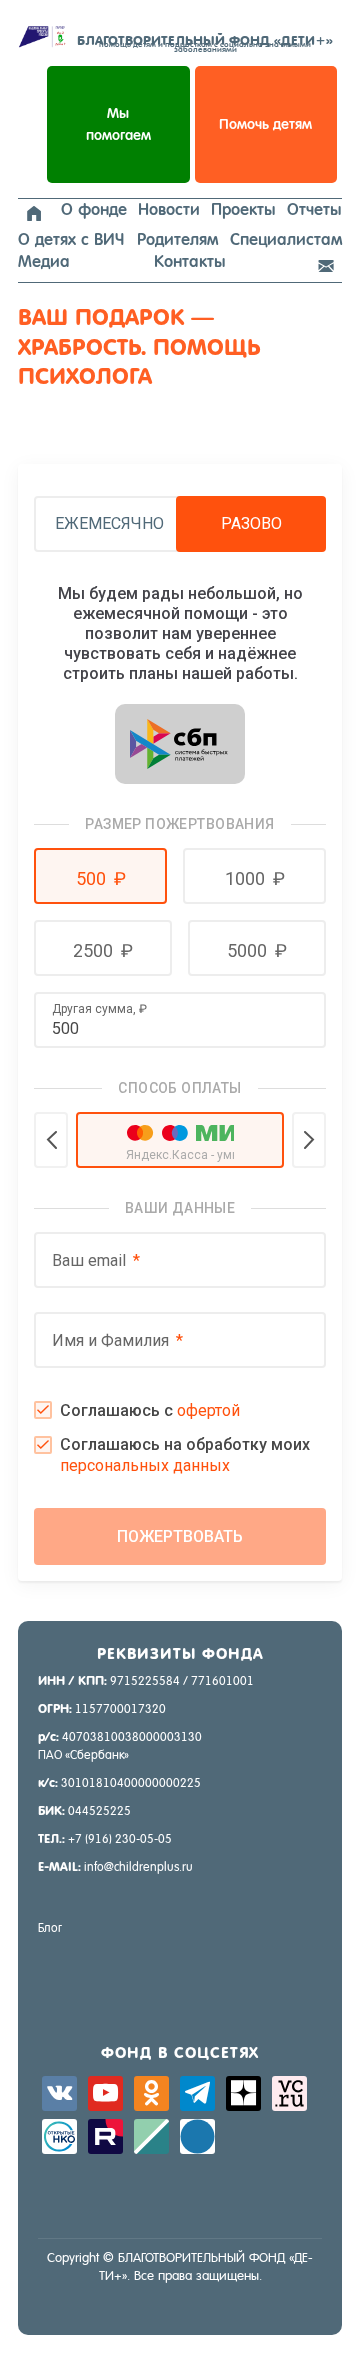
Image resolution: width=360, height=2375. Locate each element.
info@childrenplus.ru (138, 1867)
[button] (100, 876)
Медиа (44, 261)
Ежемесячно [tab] (109, 523)
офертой (208, 1410)
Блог (50, 1928)
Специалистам (286, 239)
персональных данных (145, 1465)
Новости (169, 209)
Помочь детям (265, 124)
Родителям (177, 239)
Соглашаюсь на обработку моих (185, 1455)
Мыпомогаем (118, 124)
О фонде (94, 209)
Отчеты (314, 209)
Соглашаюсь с (150, 1410)
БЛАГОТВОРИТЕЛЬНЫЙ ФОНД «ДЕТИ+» (205, 43)
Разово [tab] (251, 523)
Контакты (190, 261)
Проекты (243, 209)
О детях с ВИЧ (71, 239)
